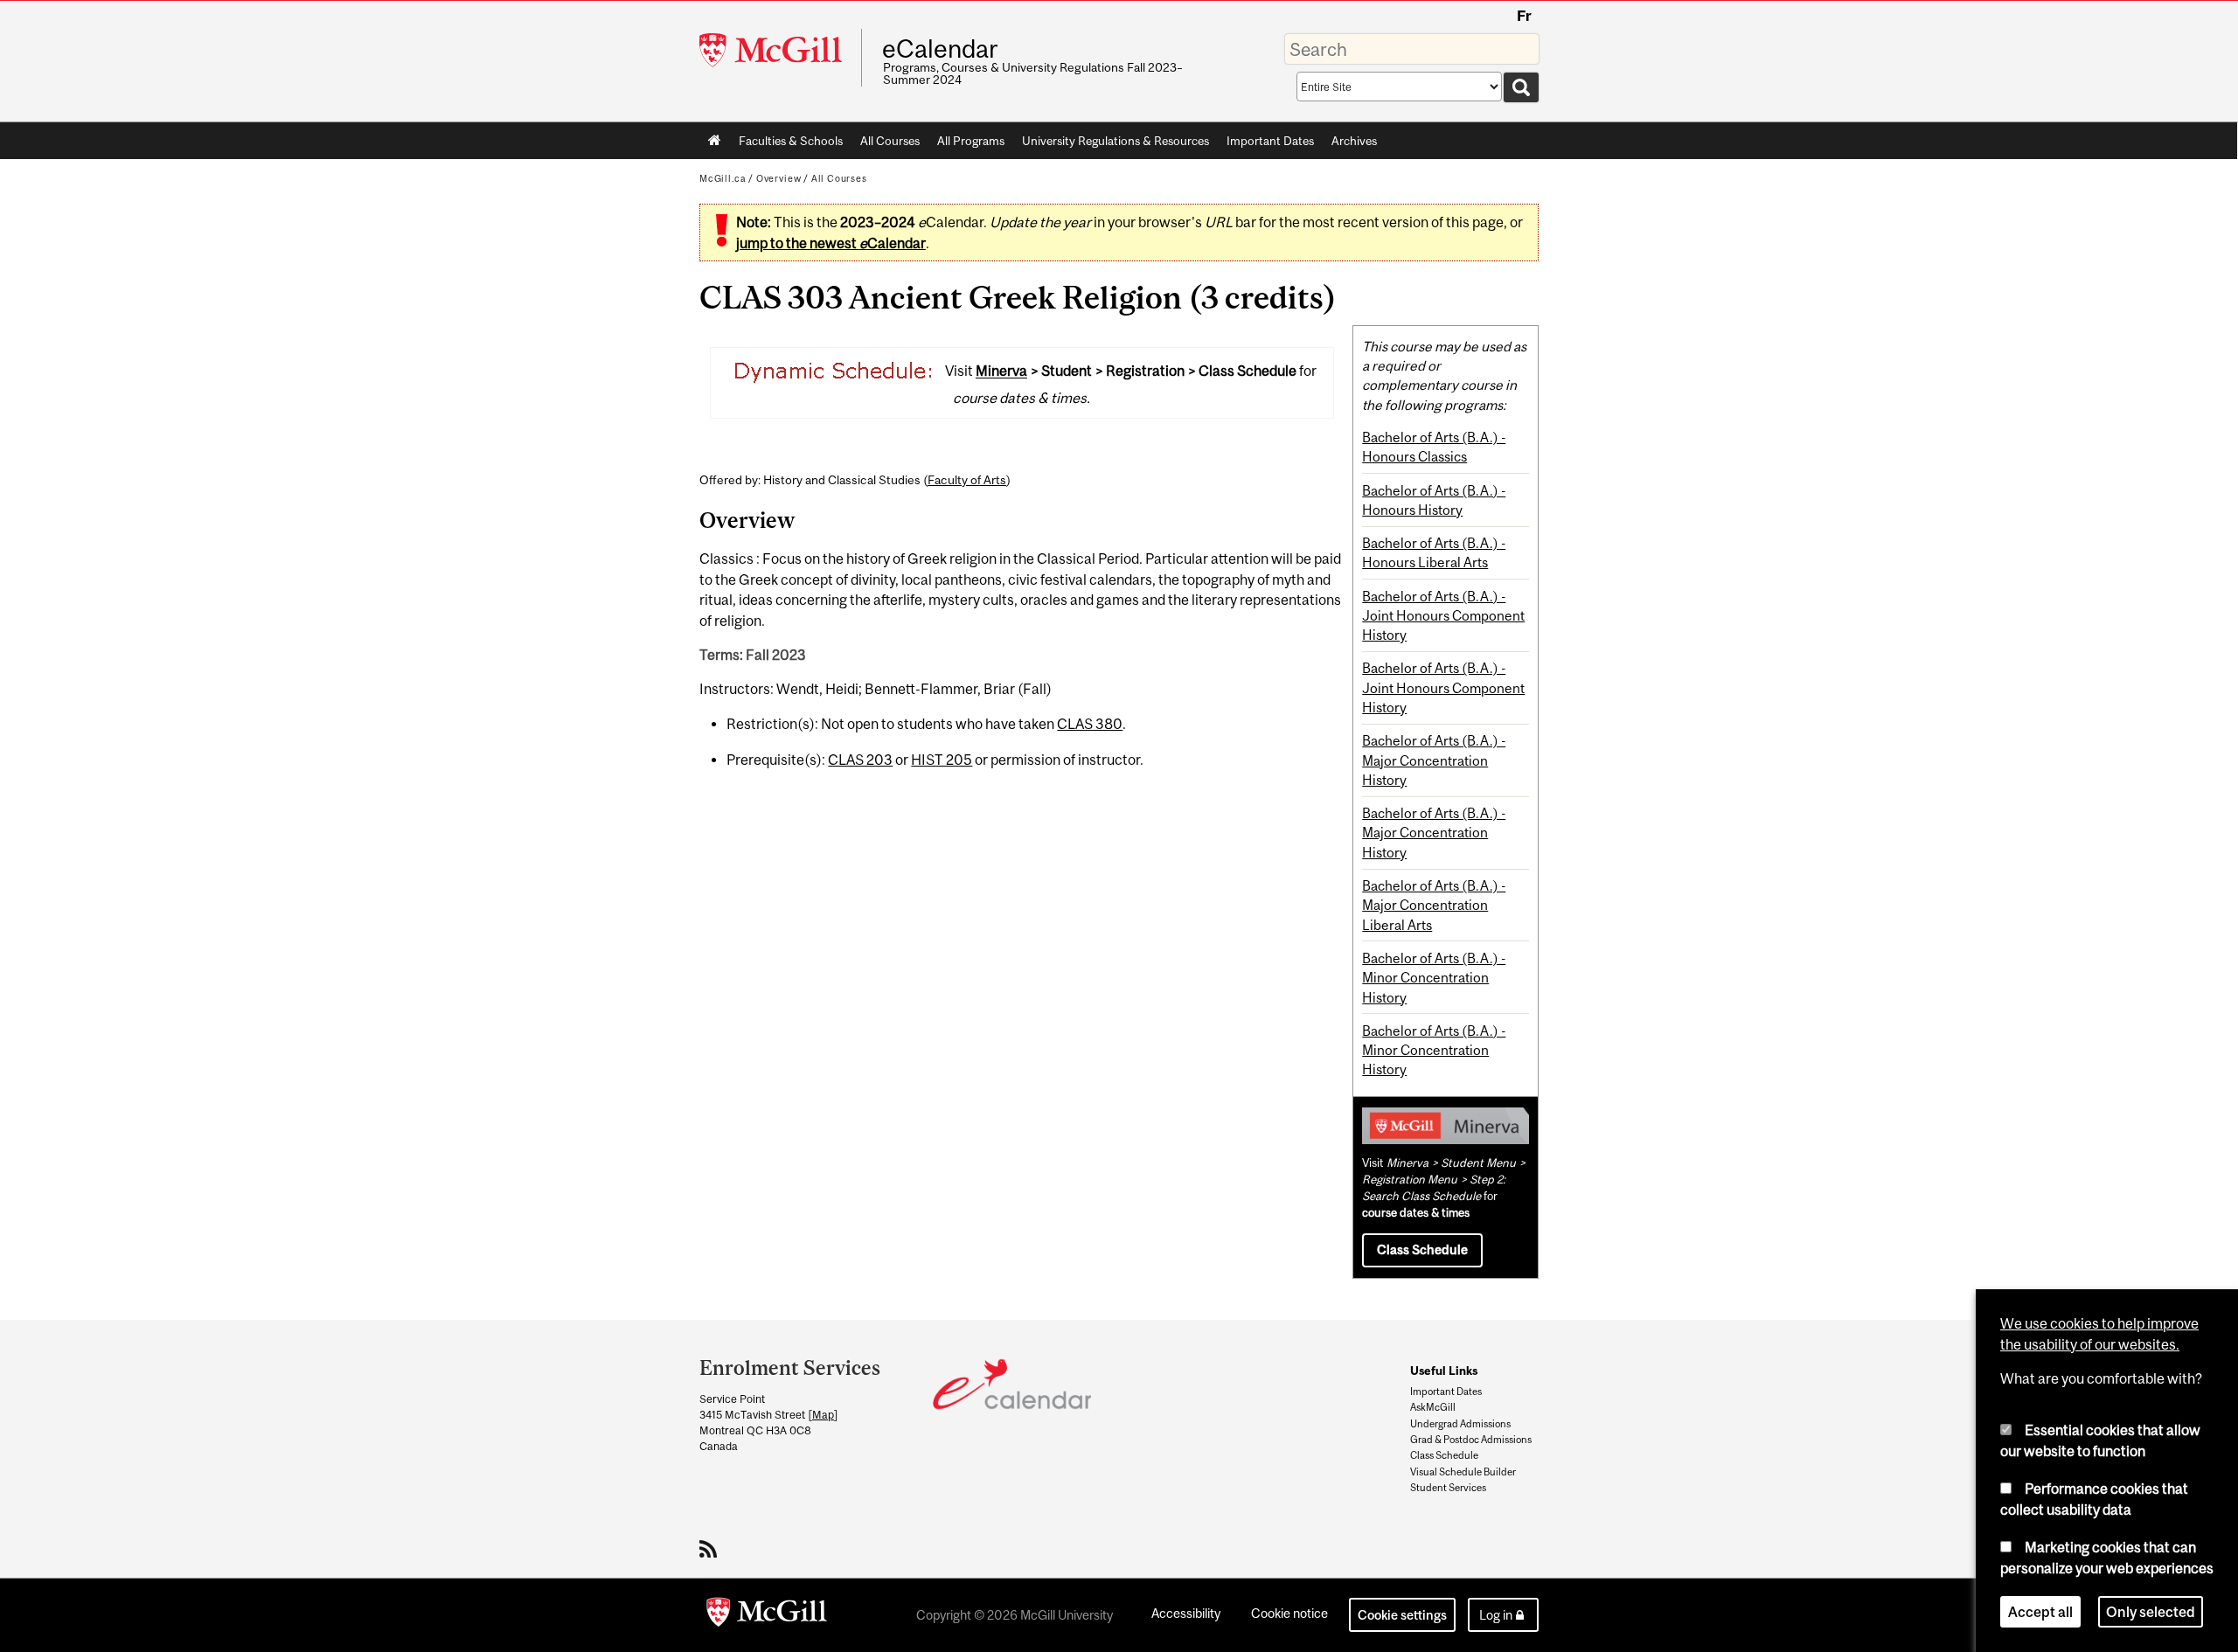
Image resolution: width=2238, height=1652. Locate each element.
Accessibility (1186, 1613)
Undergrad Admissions (1460, 1424)
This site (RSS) (711, 1549)
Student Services (1448, 1488)
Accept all (2040, 1612)
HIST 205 (942, 760)
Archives (1354, 141)
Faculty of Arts (967, 480)
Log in (1496, 1615)
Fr (1524, 16)
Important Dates (1270, 141)
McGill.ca (723, 178)
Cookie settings (1402, 1615)
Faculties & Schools (786, 144)
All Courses (890, 141)
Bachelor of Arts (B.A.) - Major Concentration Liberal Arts (1434, 905)
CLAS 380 (1090, 724)
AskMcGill (1433, 1407)
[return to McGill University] (767, 1615)
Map (823, 1415)
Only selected (2151, 1612)
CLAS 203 (860, 760)
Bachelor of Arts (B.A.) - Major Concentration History (1434, 760)
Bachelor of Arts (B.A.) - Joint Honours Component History (1443, 616)
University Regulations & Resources (1116, 141)
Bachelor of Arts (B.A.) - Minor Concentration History (1434, 978)
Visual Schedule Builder (1463, 1472)
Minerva (1001, 371)
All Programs (971, 141)
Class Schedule (1422, 1249)
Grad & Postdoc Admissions (1471, 1440)
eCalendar (940, 49)
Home (715, 141)
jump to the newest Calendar (831, 243)
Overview (779, 178)
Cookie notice (1289, 1613)
